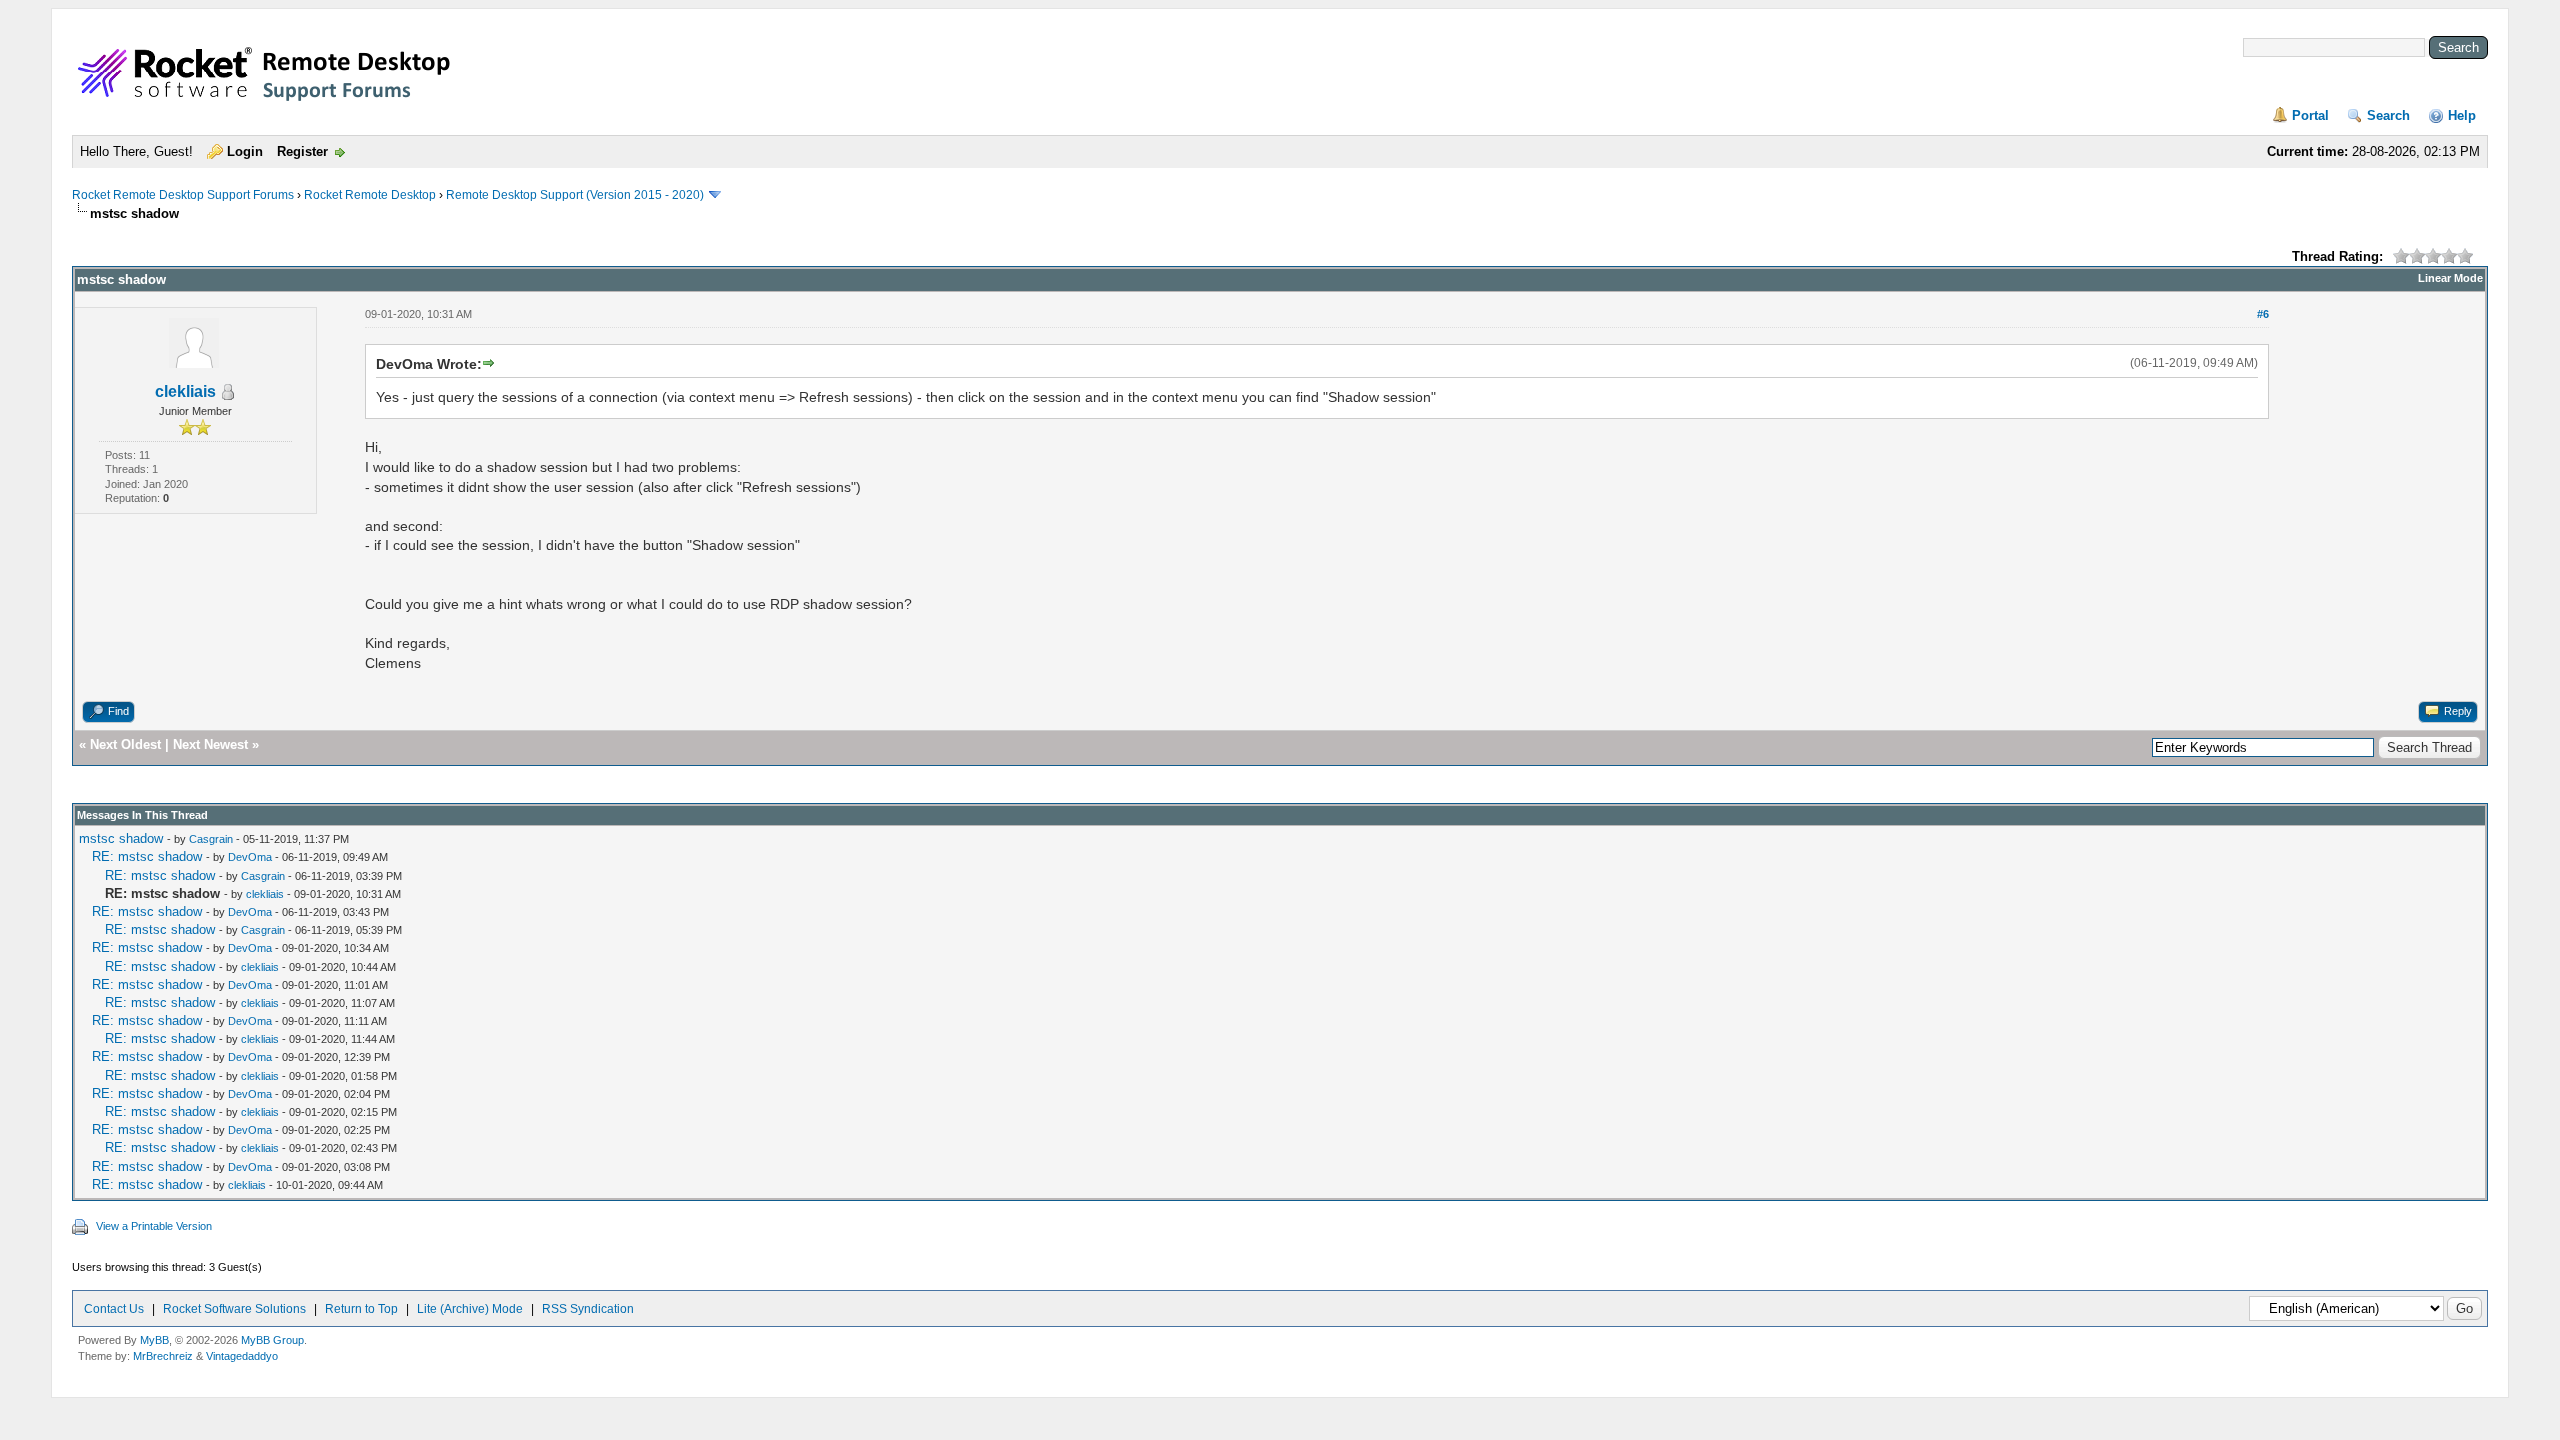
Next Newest (210, 744)
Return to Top (361, 1309)
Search (2388, 115)
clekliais (185, 391)
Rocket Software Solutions (234, 1309)
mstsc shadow (121, 838)
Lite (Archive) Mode (470, 1309)
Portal (2310, 115)
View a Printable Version (154, 1226)
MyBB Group (272, 1340)
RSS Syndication (588, 1309)
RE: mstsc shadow (147, 856)
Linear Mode (2450, 278)
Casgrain (211, 839)
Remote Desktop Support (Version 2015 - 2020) (575, 195)
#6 (2263, 314)
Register (302, 151)
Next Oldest (125, 744)
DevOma (250, 857)
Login (245, 151)
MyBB (154, 1340)
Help (2462, 115)
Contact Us (114, 1309)
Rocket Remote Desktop (370, 195)
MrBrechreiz (163, 1356)
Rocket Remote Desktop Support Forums (183, 195)
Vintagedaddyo (242, 1356)
